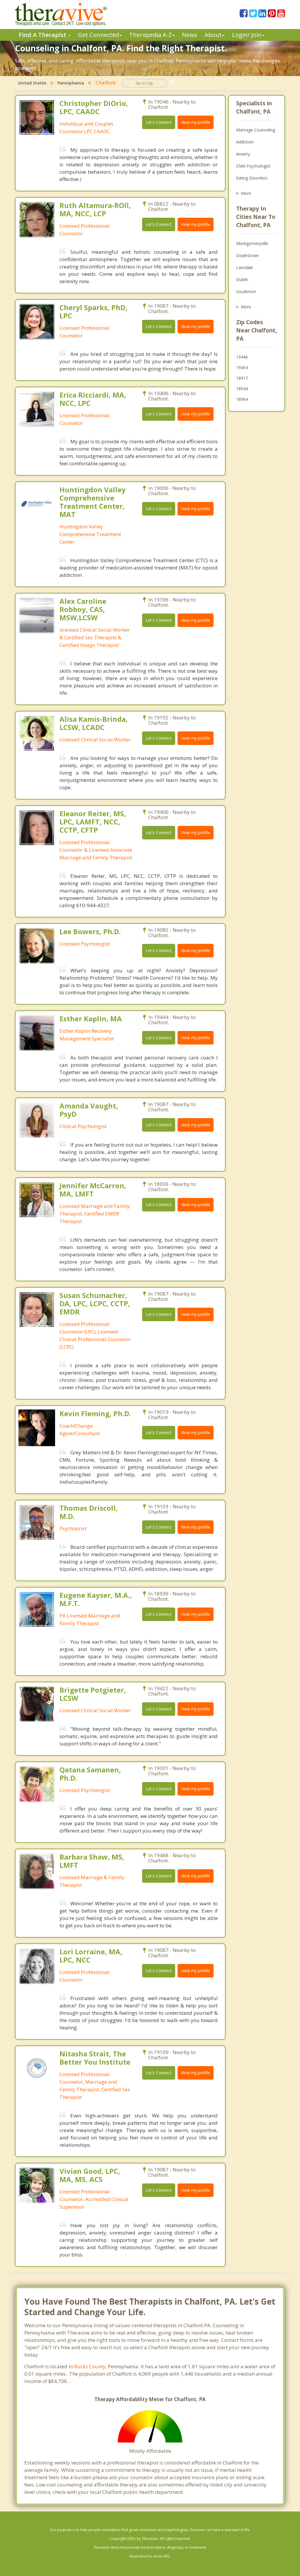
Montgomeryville (252, 243)
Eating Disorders (252, 178)
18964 (242, 399)
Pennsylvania (71, 83)
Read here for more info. (150, 2556)
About (213, 35)
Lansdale (245, 267)
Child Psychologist (253, 166)
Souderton (246, 291)
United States (32, 83)
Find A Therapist (43, 35)
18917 (242, 378)
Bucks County (90, 2366)
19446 (242, 357)
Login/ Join (247, 35)
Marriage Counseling (256, 130)
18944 (242, 389)
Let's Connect (159, 122)
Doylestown (248, 255)
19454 (242, 367)
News (190, 35)
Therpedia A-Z (150, 35)
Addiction (245, 142)
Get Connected (98, 35)
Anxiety (243, 154)
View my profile (196, 122)
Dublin (242, 279)
